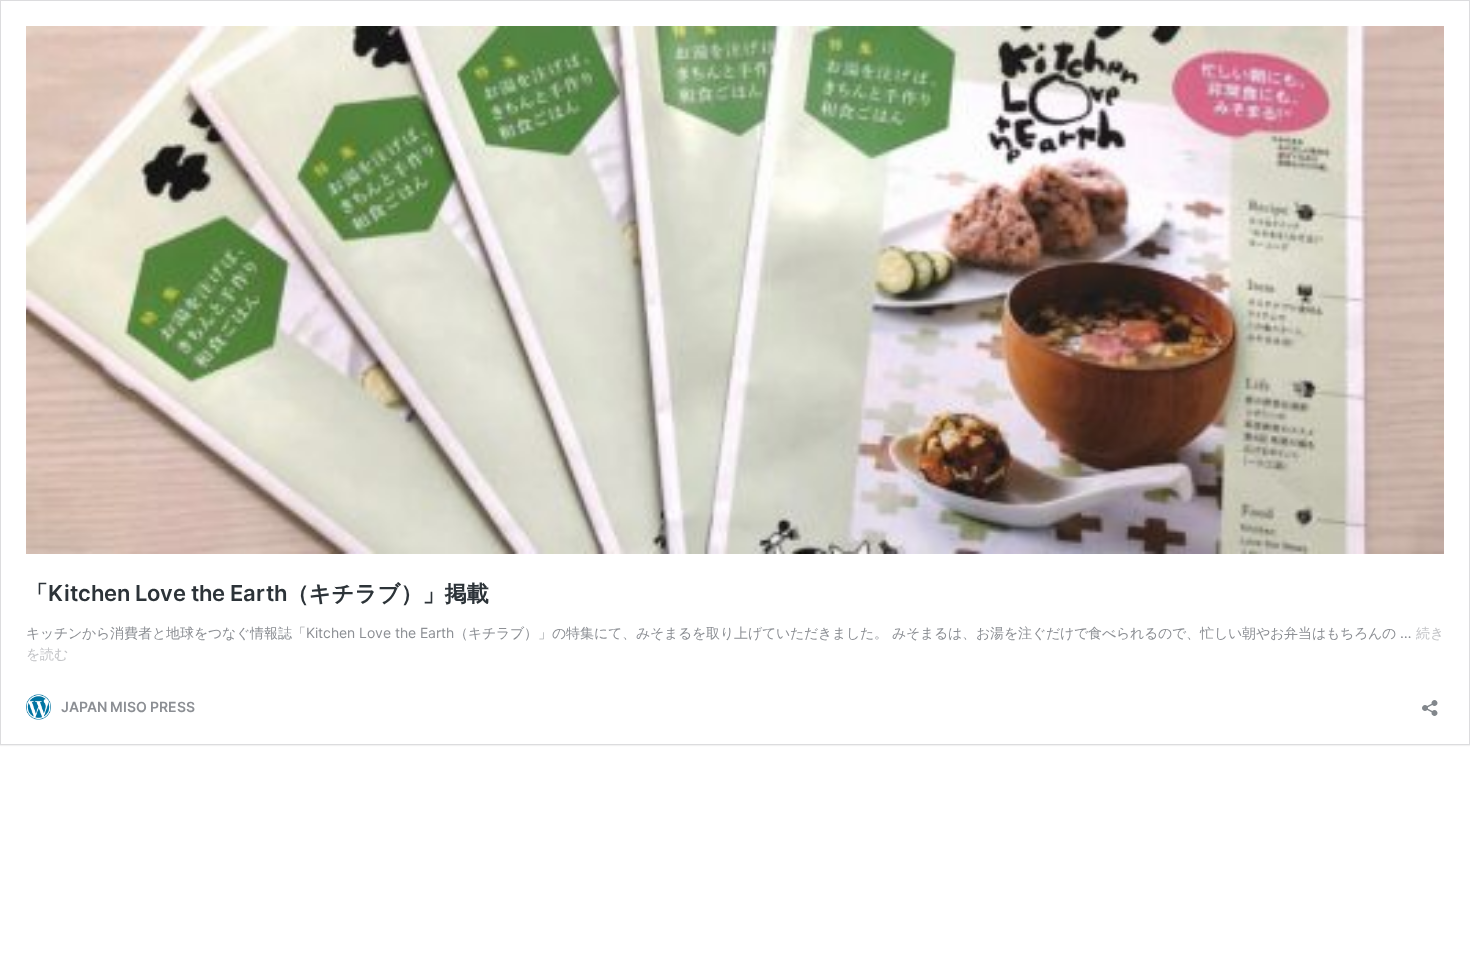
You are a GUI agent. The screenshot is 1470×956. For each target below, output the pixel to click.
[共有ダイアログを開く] (1430, 701)
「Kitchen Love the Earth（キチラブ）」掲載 (257, 593)
